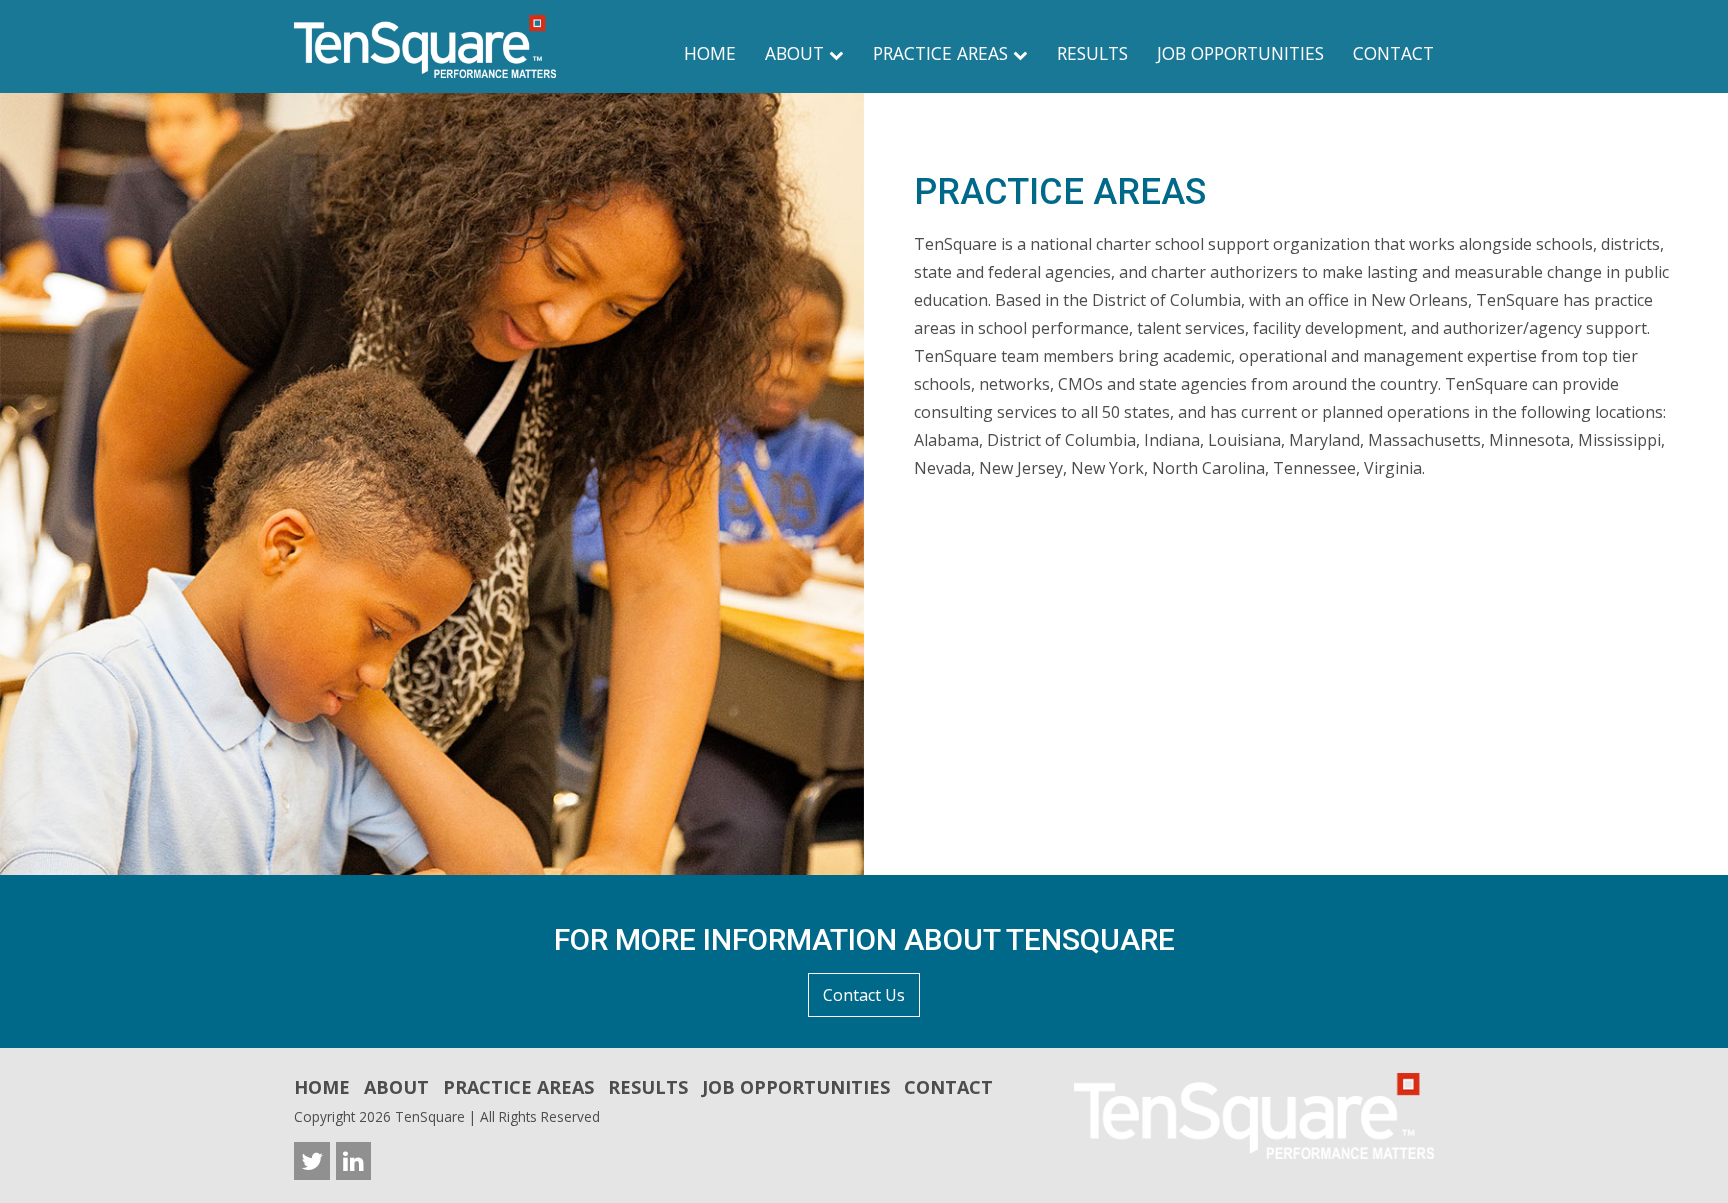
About (797, 53)
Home (710, 53)
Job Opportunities (1240, 53)
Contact (1393, 53)
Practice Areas (943, 53)
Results (1092, 53)
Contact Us (864, 995)
